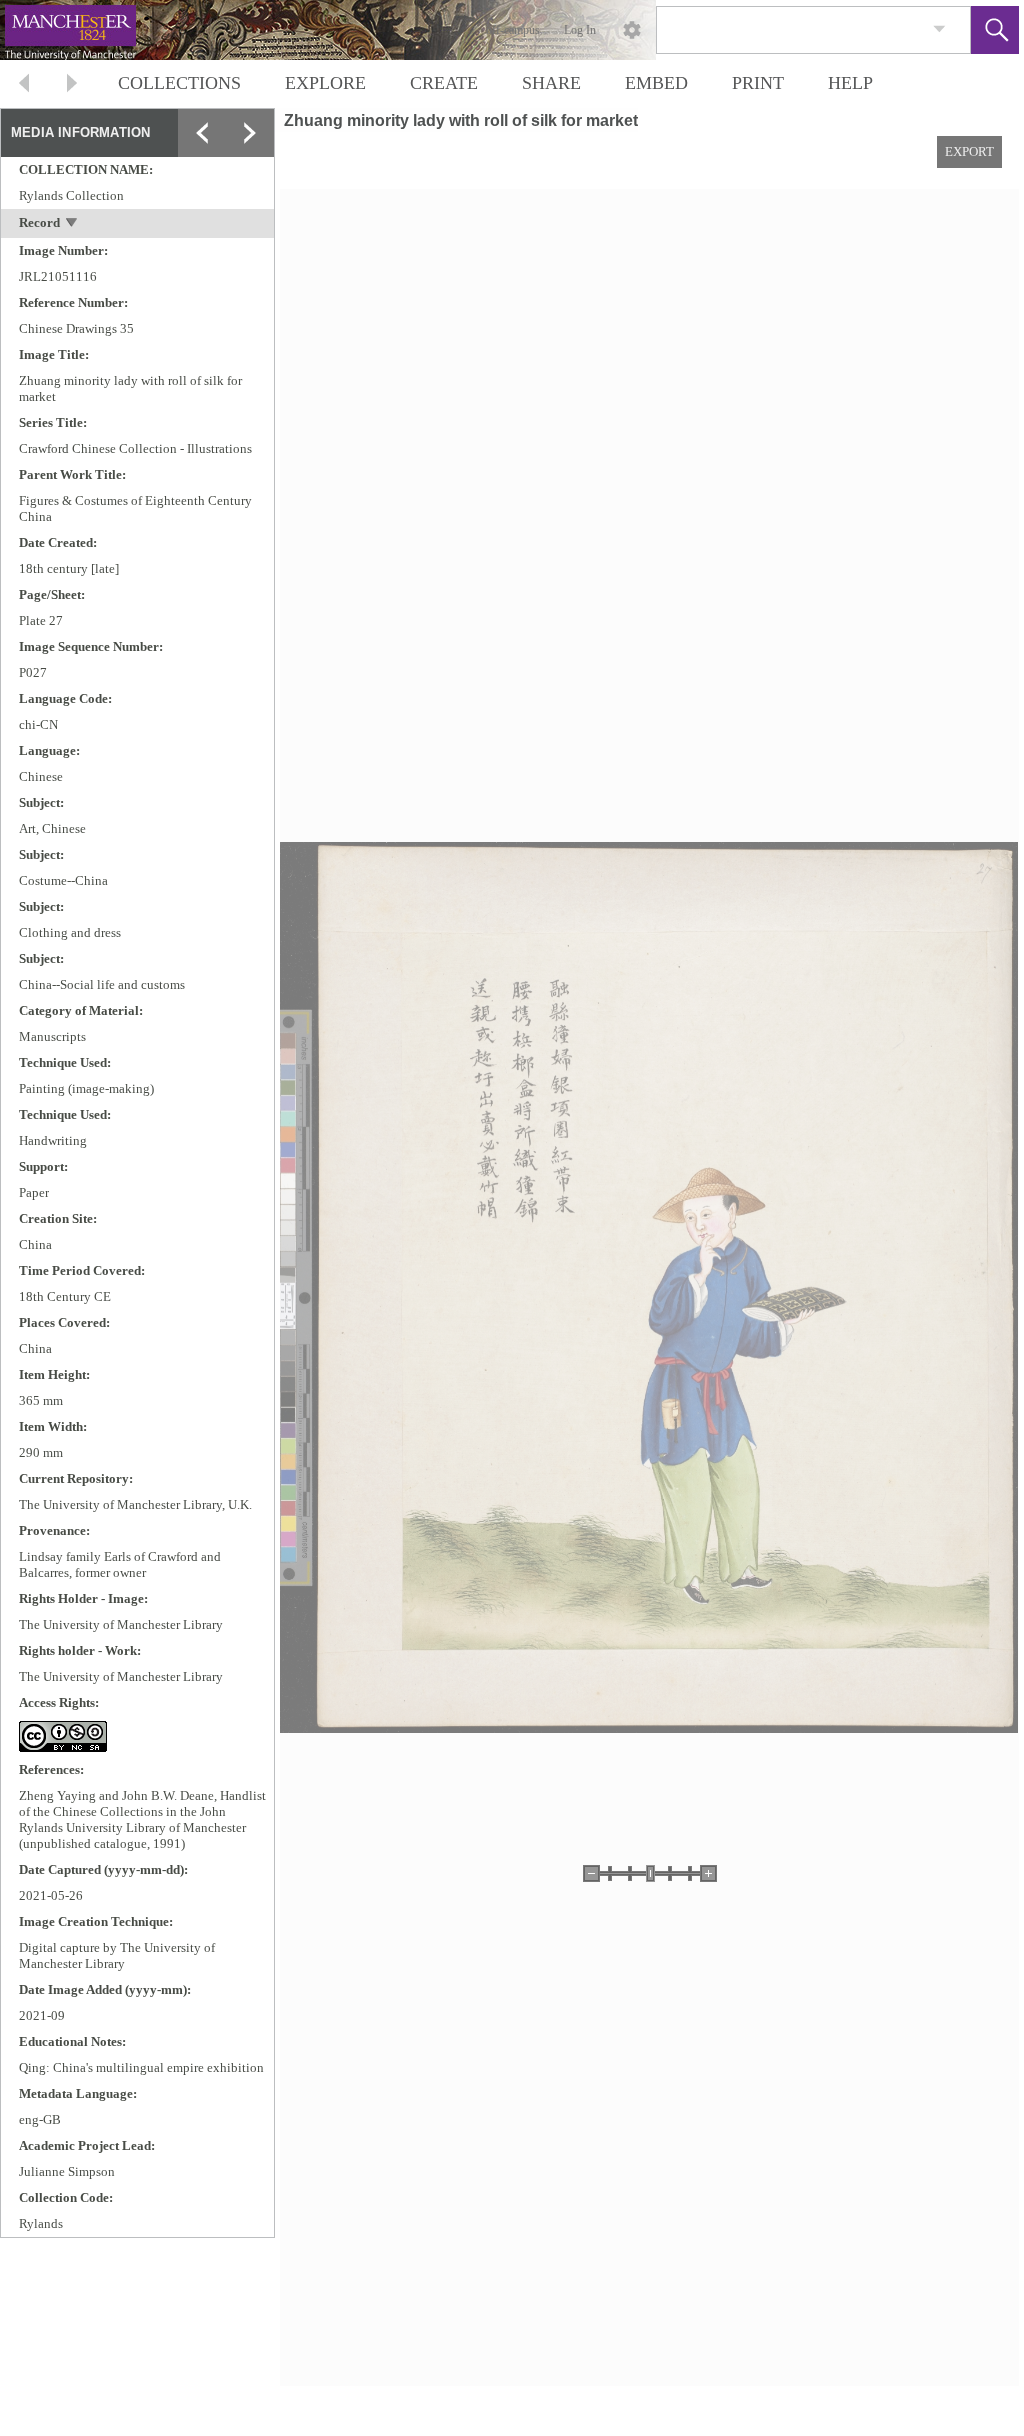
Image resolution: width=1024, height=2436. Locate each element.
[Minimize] (250, 181)
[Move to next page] (72, 85)
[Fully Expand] (250, 133)
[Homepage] (377, 30)
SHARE (551, 83)
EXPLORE (325, 83)
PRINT (758, 83)
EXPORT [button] (969, 151)
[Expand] (202, 133)
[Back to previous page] (24, 85)
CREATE (444, 83)
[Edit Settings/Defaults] (632, 30)
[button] (995, 30)
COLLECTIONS (179, 83)
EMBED (656, 83)
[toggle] (72, 224)
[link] (939, 29)
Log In (580, 30)
